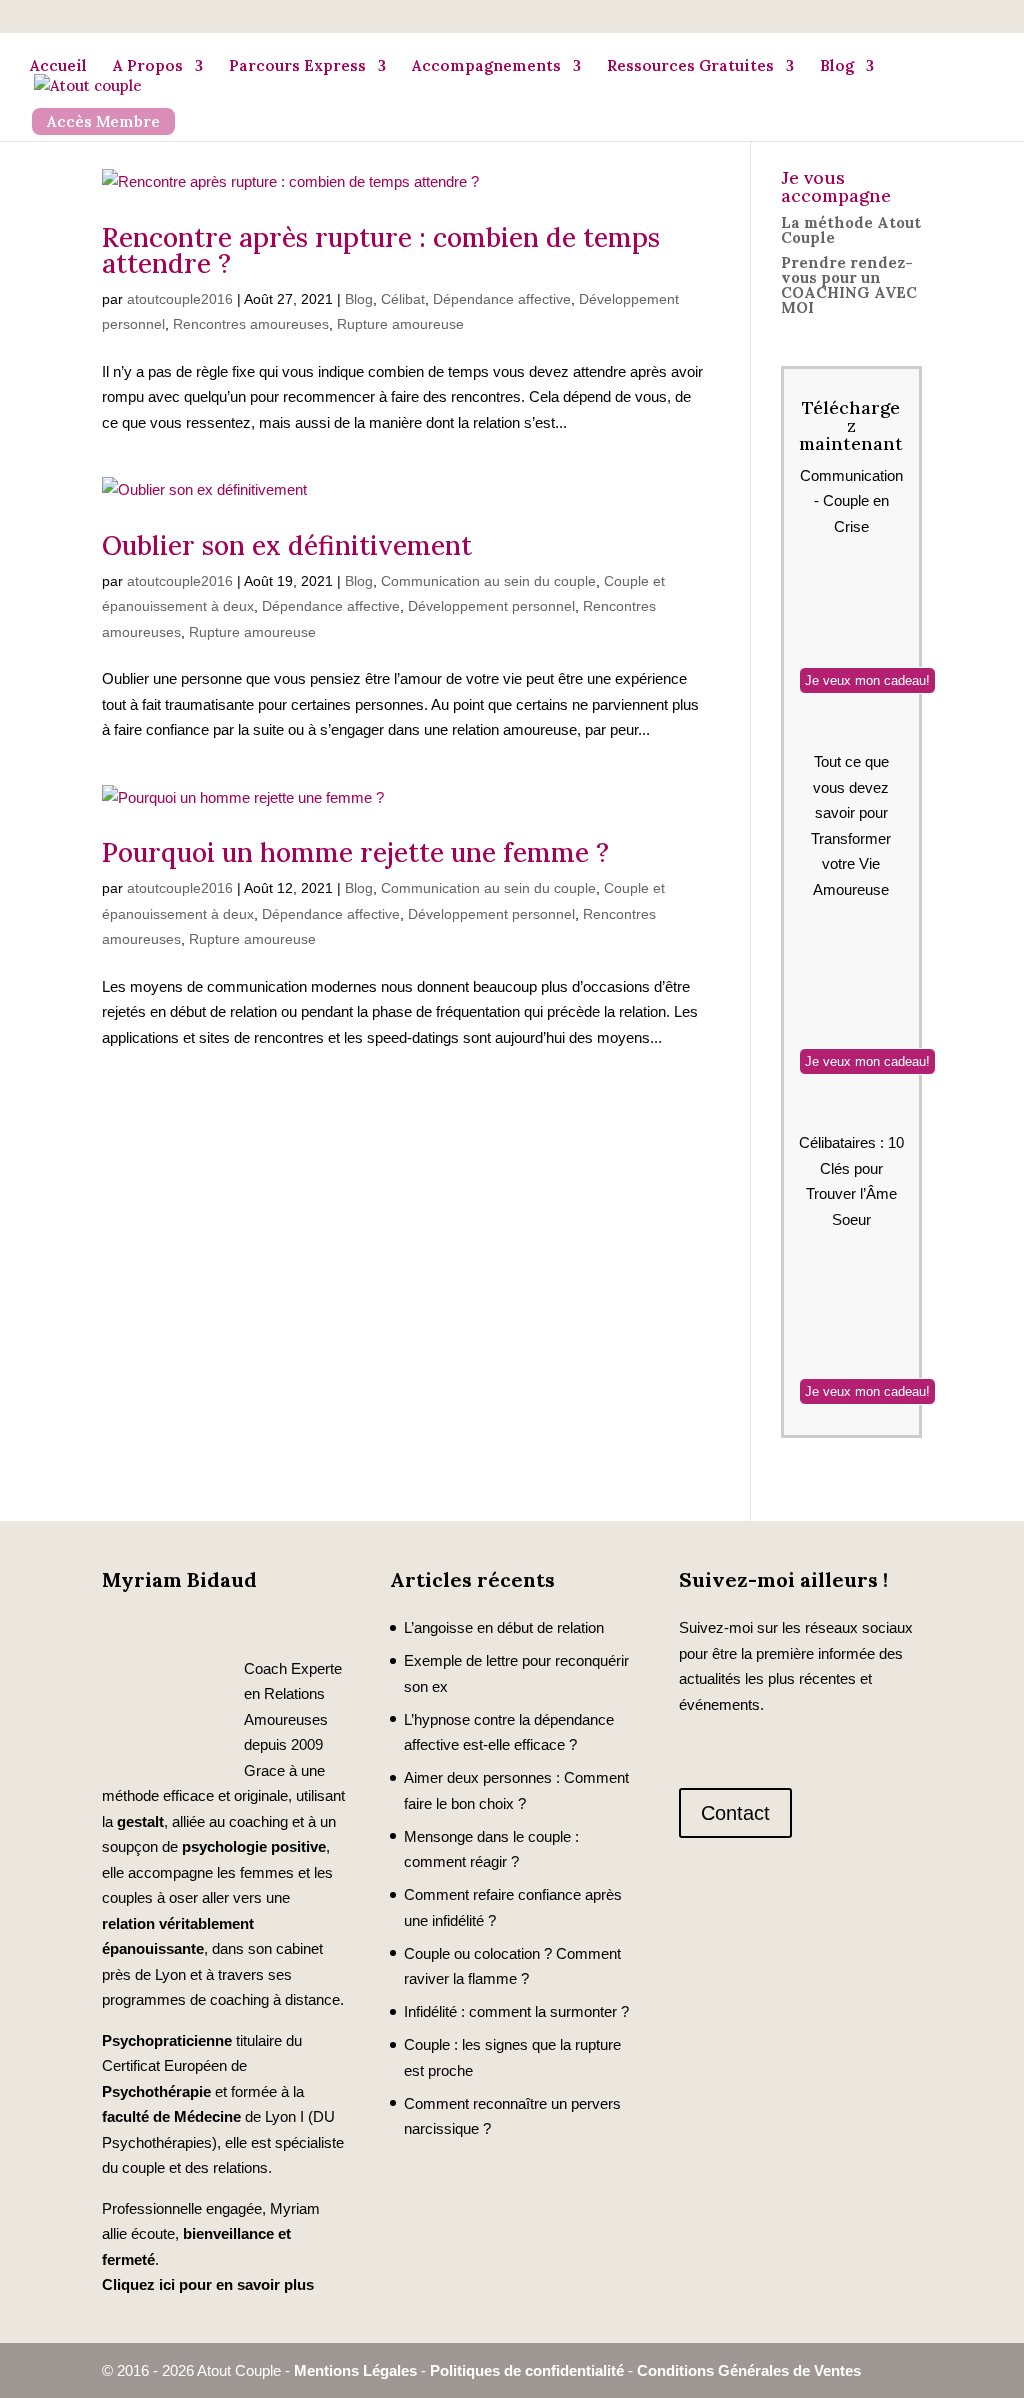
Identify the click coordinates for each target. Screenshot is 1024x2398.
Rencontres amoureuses (251, 324)
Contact (735, 1813)
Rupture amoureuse (400, 324)
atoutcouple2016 (180, 299)
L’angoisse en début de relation (504, 1627)
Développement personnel (491, 606)
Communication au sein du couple (488, 581)
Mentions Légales (355, 2370)
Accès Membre (103, 121)
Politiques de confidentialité (527, 2370)
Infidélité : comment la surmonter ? (516, 2011)
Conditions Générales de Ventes (749, 2370)
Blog (837, 65)
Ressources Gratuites (690, 65)
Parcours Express (297, 65)
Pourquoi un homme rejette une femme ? (355, 852)
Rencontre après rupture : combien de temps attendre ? (381, 250)
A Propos (148, 65)
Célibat (403, 299)
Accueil (58, 65)
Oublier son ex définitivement (287, 545)
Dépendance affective (502, 299)
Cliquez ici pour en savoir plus (208, 2284)
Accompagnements (486, 65)
